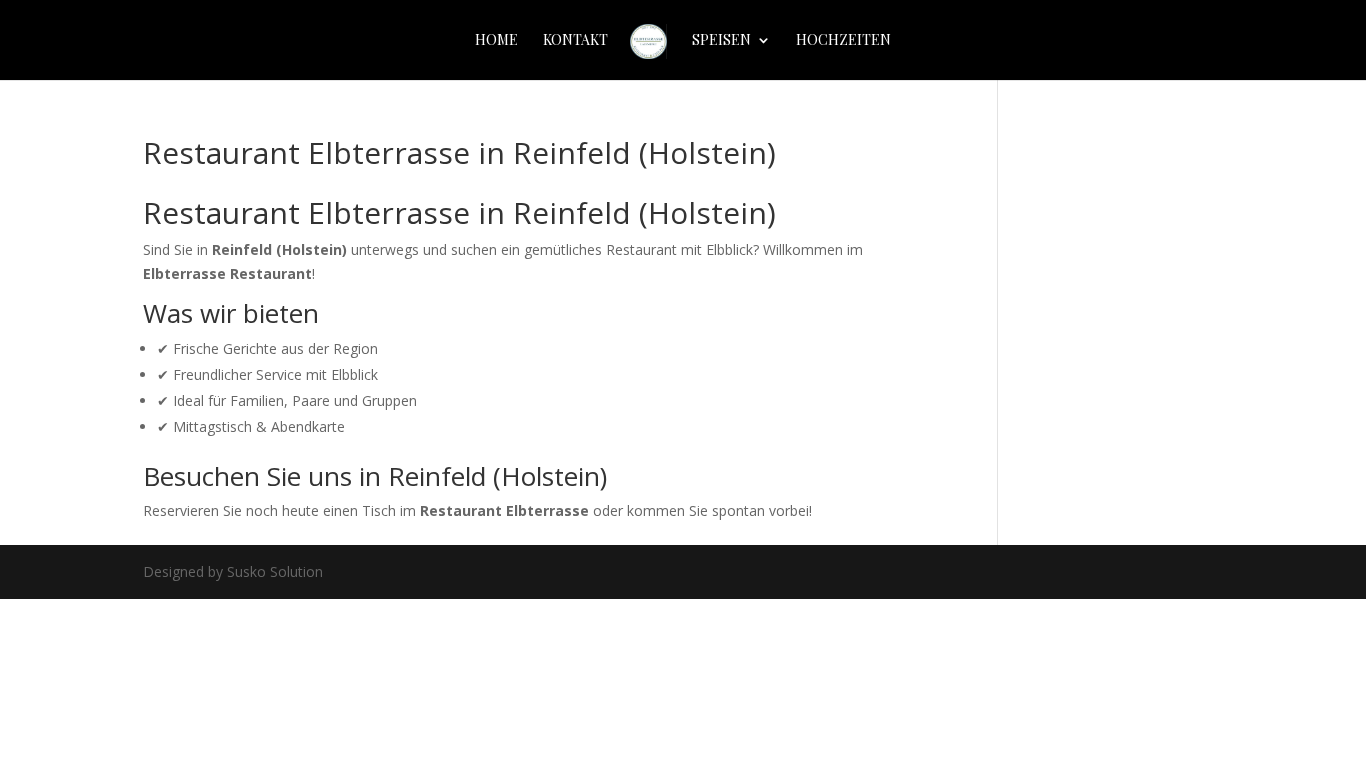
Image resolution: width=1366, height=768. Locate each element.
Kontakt (575, 41)
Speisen (721, 41)
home (496, 41)
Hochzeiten (843, 41)
